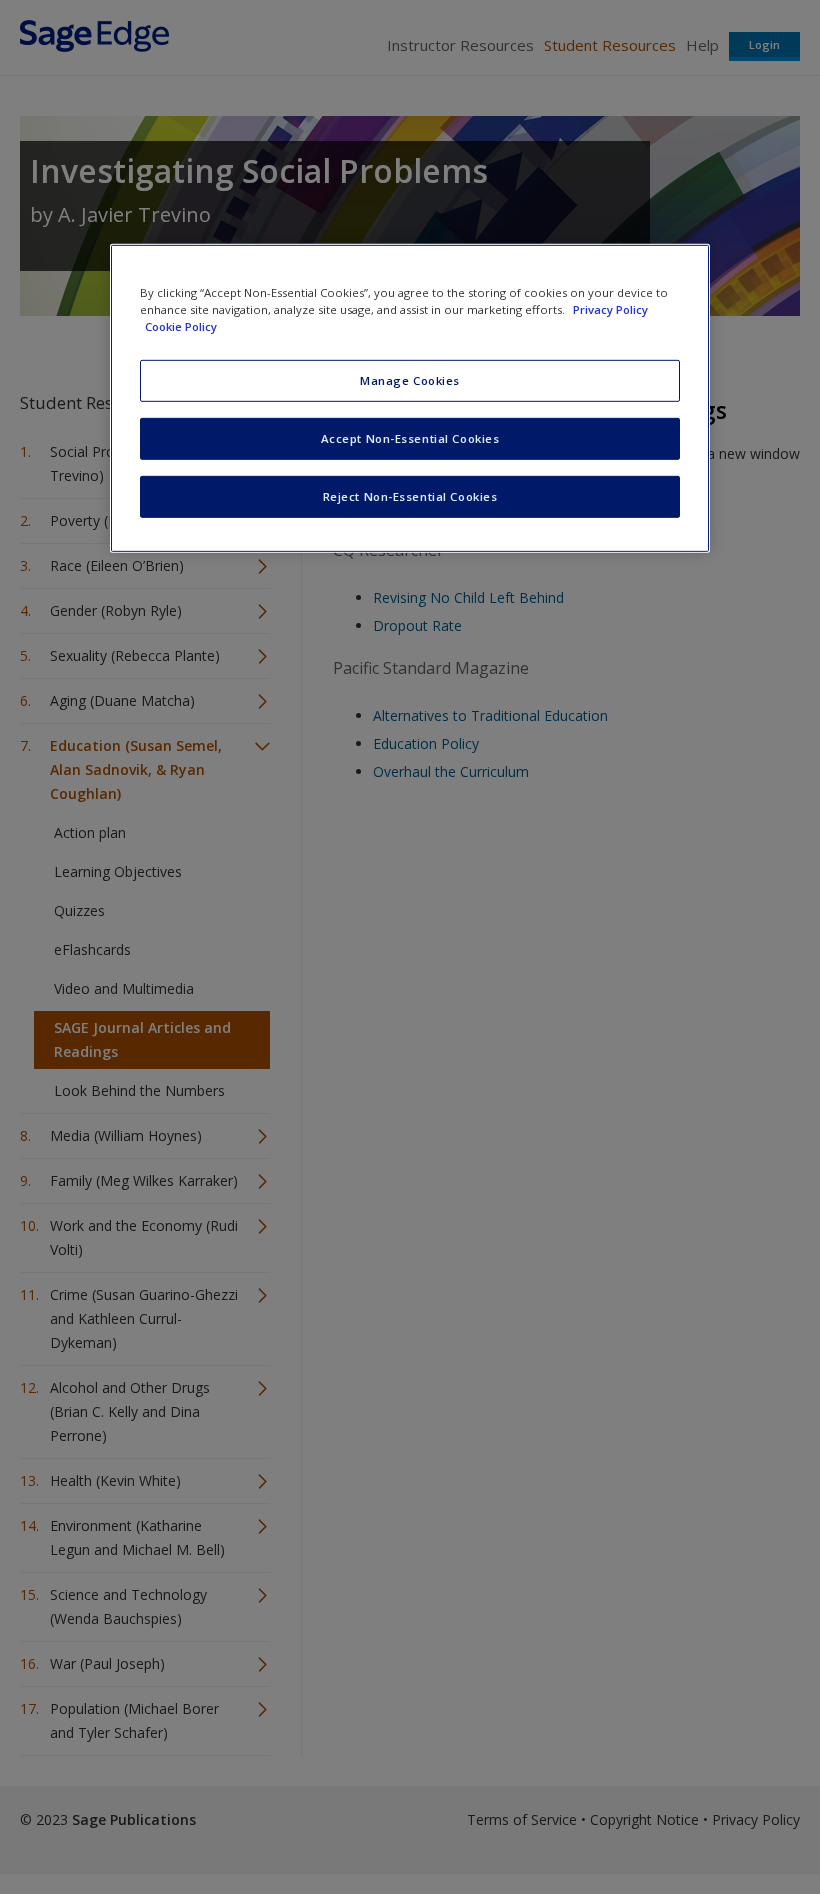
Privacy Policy (610, 309)
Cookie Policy (181, 326)
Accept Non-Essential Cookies (410, 438)
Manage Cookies (410, 380)
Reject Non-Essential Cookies (410, 496)
